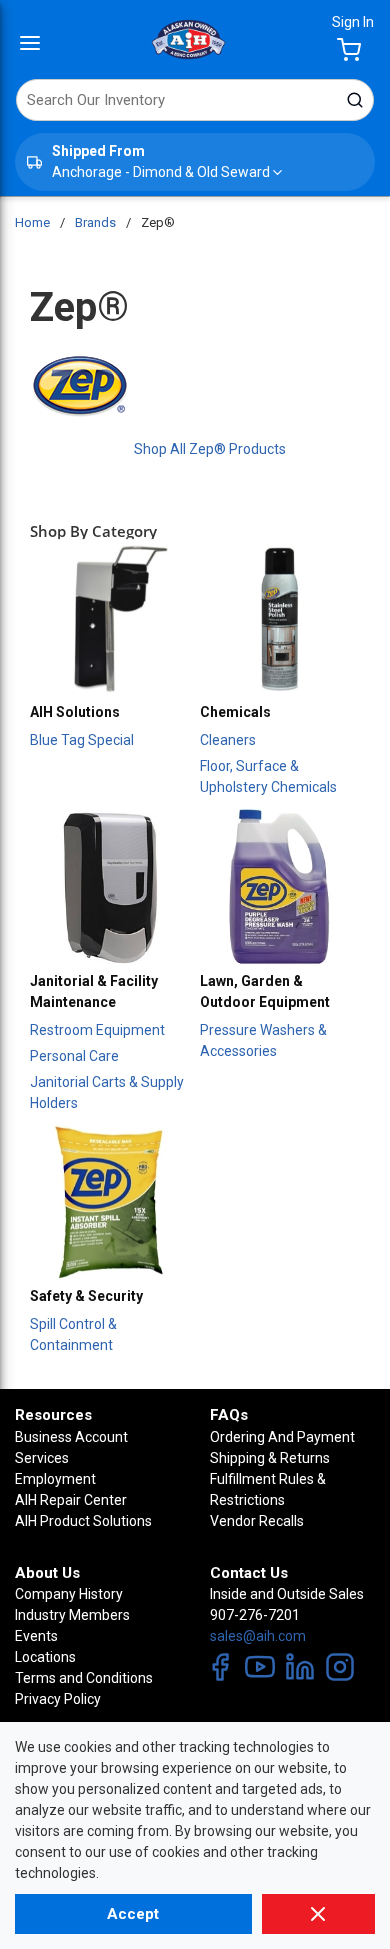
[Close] (318, 1914)
